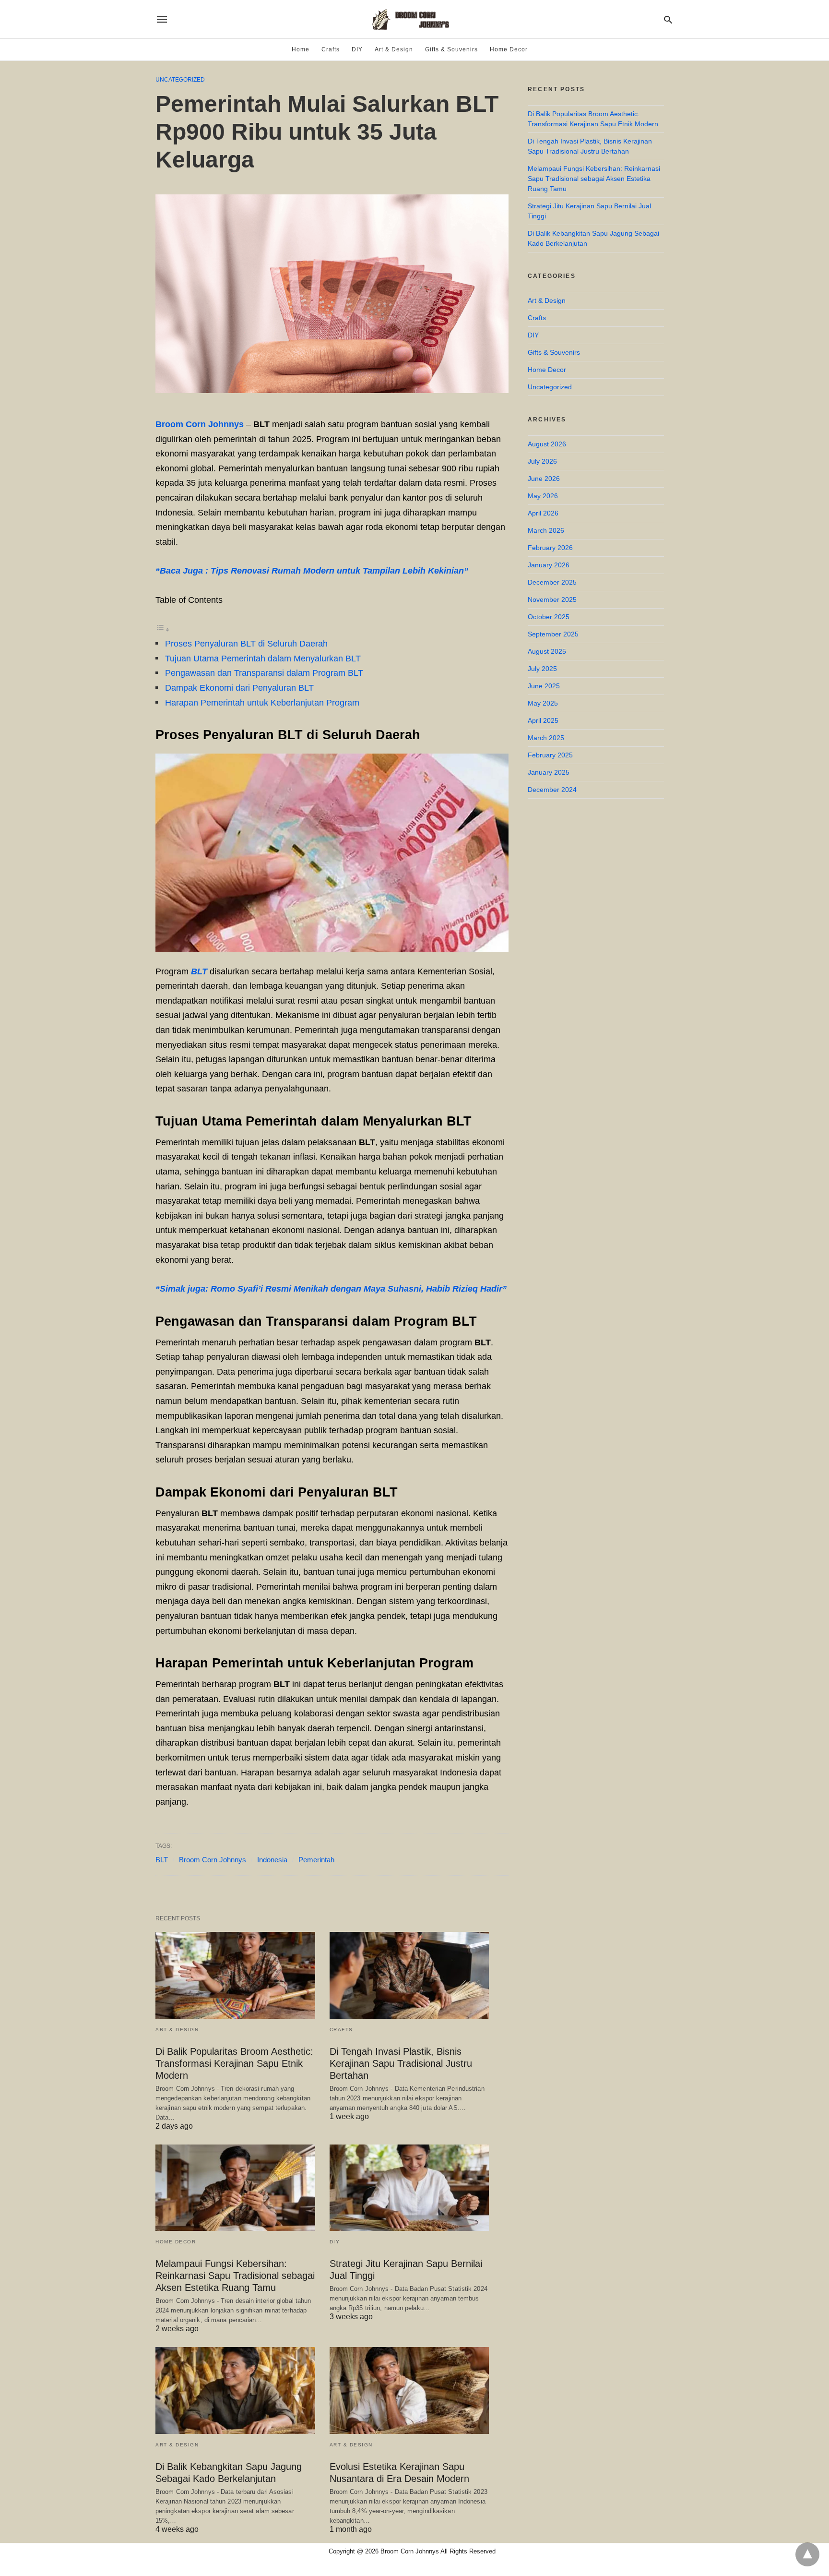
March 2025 (546, 738)
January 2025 (549, 772)
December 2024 (552, 790)
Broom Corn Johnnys (200, 424)
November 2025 (552, 599)
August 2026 (547, 444)
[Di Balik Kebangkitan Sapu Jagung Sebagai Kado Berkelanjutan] (235, 2390)
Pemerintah (316, 1860)
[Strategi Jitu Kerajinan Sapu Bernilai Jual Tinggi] (409, 2188)
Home (301, 49)
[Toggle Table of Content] (163, 629)
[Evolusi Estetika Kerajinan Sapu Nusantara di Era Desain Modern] (409, 2390)
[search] (668, 19)
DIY (357, 49)
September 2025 (553, 634)
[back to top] (807, 2554)
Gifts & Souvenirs (451, 49)
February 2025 (550, 755)
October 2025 (549, 617)
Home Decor (509, 49)
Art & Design (394, 49)
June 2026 (544, 479)
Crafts (331, 49)
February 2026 (550, 548)
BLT (162, 1860)
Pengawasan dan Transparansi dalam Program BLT (264, 673)
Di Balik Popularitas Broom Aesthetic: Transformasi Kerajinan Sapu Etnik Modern (234, 2063)
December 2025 (552, 582)
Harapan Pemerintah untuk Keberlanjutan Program (262, 703)
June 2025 (544, 686)
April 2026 (543, 513)
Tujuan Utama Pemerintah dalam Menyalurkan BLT (263, 659)
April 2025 (543, 720)
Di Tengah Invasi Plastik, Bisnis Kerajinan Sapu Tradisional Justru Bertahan (401, 2063)
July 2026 (542, 461)
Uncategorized (180, 80)
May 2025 (543, 703)
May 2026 (543, 496)
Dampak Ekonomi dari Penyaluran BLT (239, 688)
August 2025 (547, 651)
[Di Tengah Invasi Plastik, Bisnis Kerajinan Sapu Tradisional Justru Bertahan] (409, 1975)
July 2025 (542, 669)
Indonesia (272, 1860)
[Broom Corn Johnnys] (414, 19)
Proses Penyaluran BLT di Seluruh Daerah (246, 644)
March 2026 (546, 530)
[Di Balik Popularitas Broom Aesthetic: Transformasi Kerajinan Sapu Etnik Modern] (235, 1975)
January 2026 (549, 565)
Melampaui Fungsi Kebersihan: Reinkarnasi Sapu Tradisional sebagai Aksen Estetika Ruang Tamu (235, 2276)
